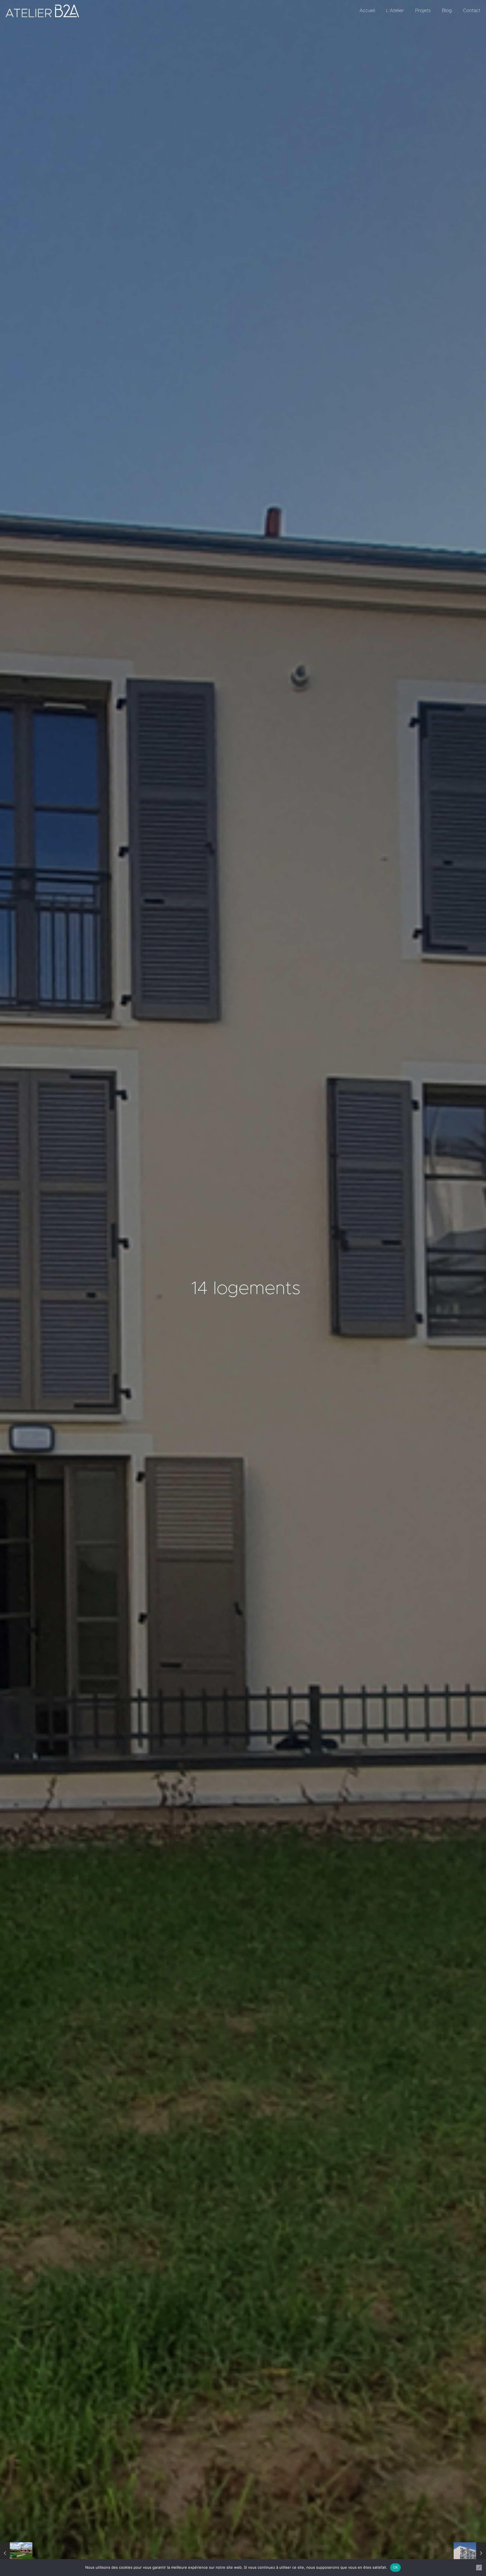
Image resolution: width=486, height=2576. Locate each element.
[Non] (479, 2568)
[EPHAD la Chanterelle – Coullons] (16, 2554)
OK (396, 2567)
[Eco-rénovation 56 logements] (470, 2554)
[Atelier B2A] (42, 11)
